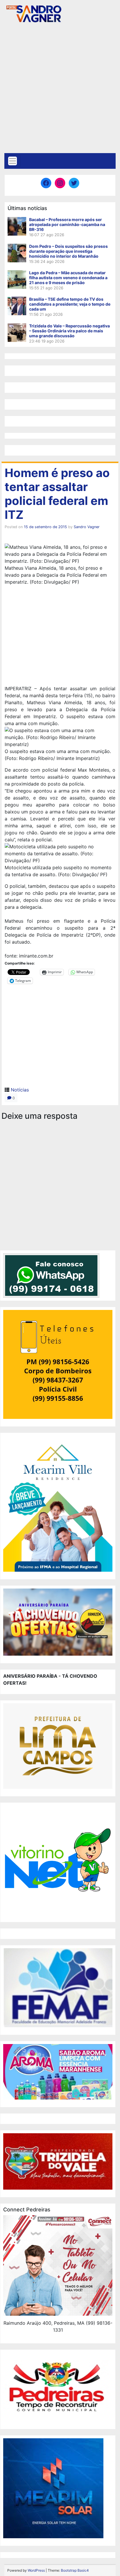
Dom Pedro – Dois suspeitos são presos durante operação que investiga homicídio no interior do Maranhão (68, 251)
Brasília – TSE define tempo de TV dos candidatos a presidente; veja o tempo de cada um (70, 304)
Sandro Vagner (87, 527)
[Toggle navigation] (13, 161)
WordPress (36, 2570)
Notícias (20, 1090)
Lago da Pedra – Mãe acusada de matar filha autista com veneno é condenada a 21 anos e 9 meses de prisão (68, 278)
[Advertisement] (60, 90)
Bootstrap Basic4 (75, 2570)
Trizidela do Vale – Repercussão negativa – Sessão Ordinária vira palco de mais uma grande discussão (69, 331)
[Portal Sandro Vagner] (33, 13)
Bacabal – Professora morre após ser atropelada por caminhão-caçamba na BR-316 (67, 224)
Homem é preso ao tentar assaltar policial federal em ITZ (57, 494)
